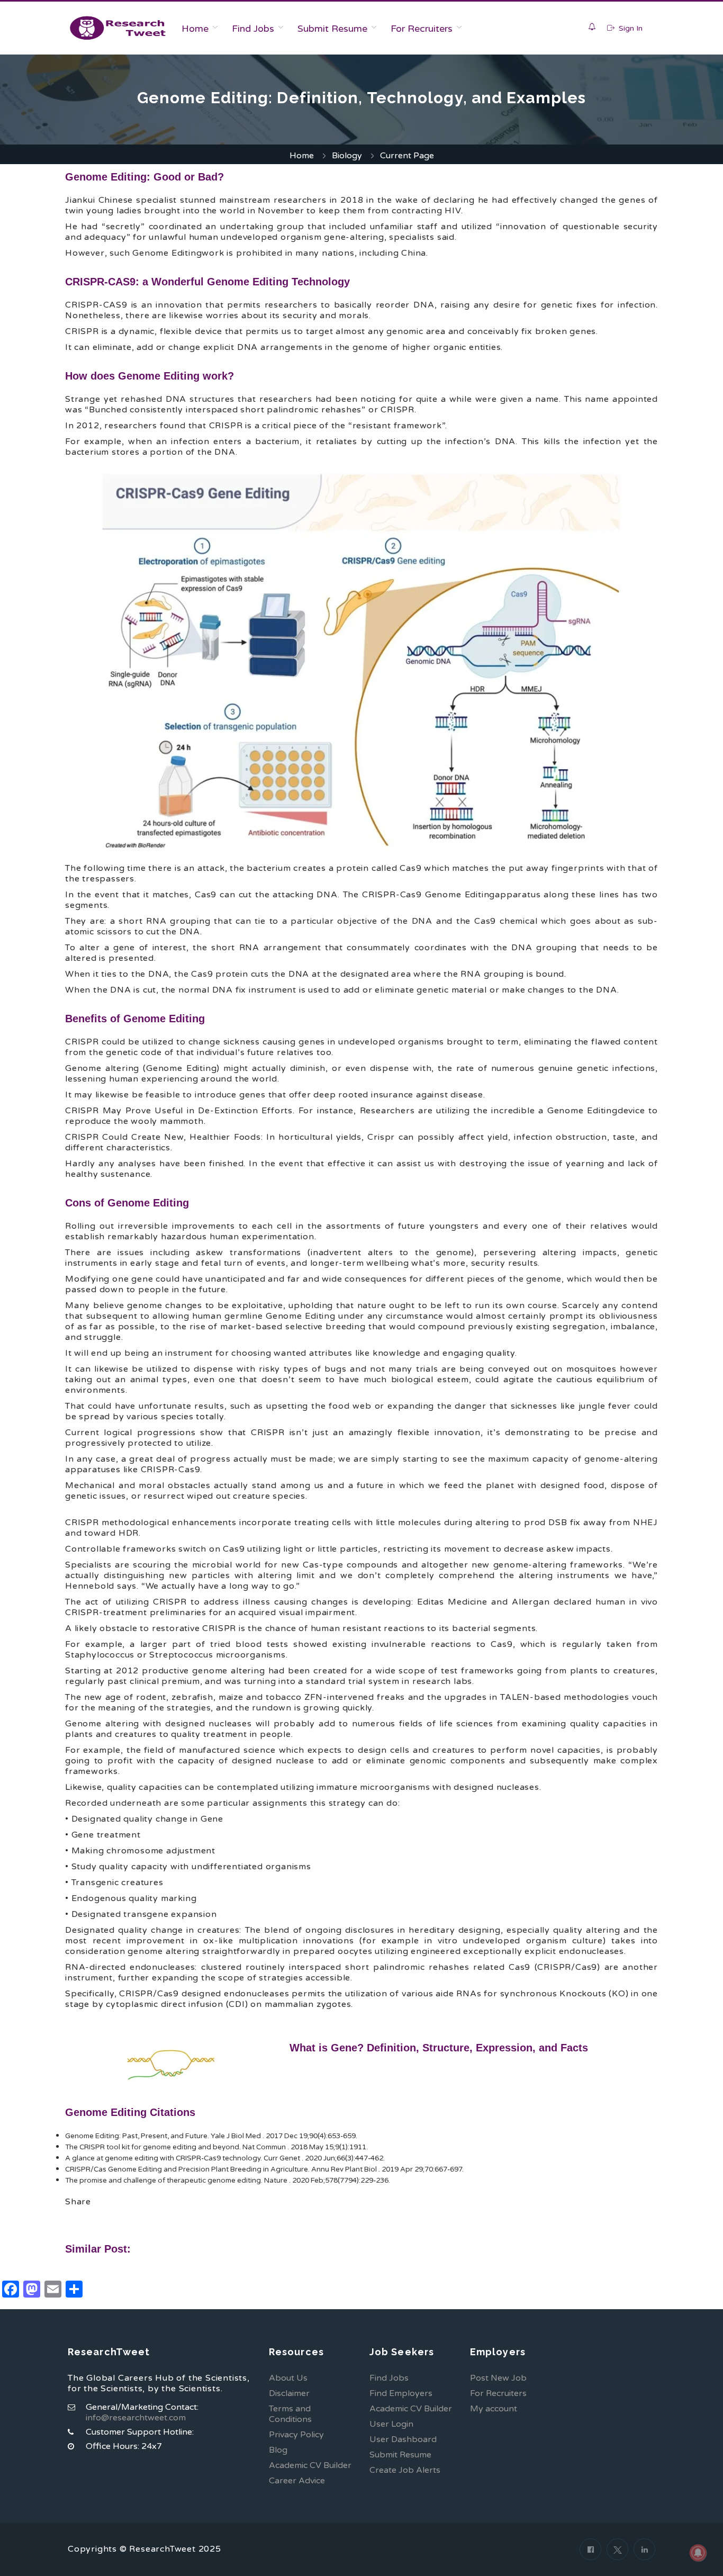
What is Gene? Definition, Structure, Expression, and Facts (439, 2048)
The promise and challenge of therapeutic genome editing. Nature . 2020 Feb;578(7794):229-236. (228, 2181)
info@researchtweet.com (136, 2418)
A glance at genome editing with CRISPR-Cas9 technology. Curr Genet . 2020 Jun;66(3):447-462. (225, 2158)
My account (494, 2409)
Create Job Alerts (405, 2470)
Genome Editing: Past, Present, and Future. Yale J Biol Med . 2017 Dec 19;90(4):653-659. (211, 2136)
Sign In (630, 28)
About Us (288, 2378)
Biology (347, 156)
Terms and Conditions (290, 2414)
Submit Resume (332, 29)
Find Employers (401, 2393)
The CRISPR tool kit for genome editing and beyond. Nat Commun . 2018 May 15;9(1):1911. (216, 2147)
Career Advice (297, 2481)
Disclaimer (289, 2393)
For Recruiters (422, 29)
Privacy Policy (296, 2435)
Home (195, 29)
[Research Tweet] (118, 28)
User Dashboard (403, 2439)
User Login (391, 2424)
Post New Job (498, 2378)
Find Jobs (253, 29)
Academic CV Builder (310, 2465)
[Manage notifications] (698, 2553)
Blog (278, 2450)
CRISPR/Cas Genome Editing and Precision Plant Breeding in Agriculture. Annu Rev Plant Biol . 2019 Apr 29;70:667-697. (264, 2169)
